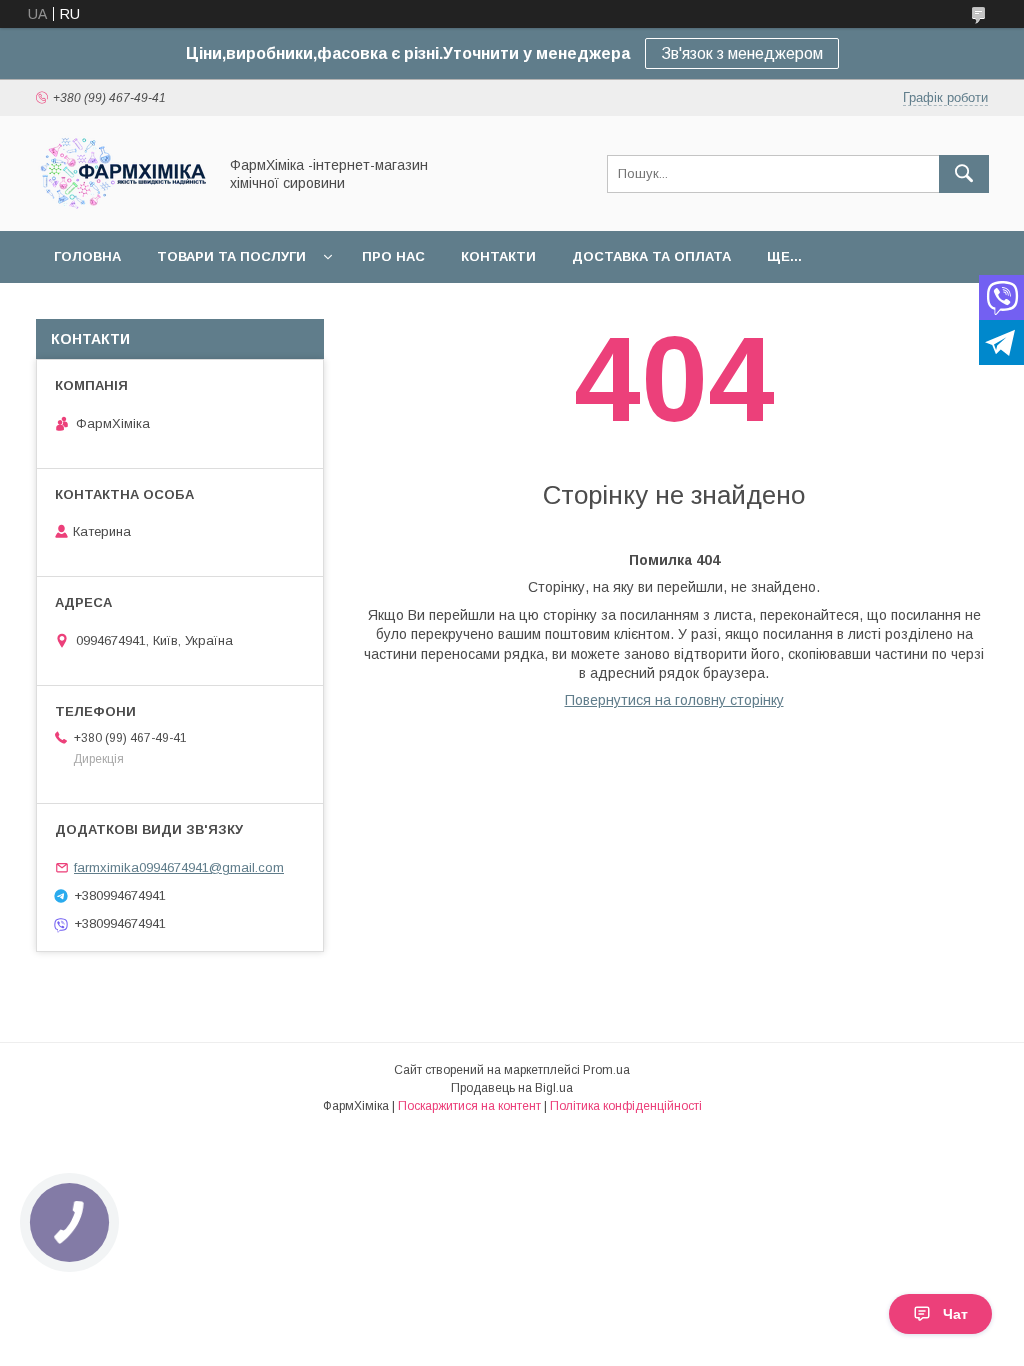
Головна (87, 256)
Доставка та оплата (651, 256)
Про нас (393, 256)
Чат (955, 1314)
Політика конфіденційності (626, 1106)
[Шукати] (964, 174)
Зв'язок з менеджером (742, 53)
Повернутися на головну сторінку (674, 700)
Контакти (498, 256)
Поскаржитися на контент (469, 1106)
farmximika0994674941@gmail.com (179, 867)
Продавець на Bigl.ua (512, 1088)
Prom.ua (606, 1070)
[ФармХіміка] (121, 205)
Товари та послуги (231, 256)
